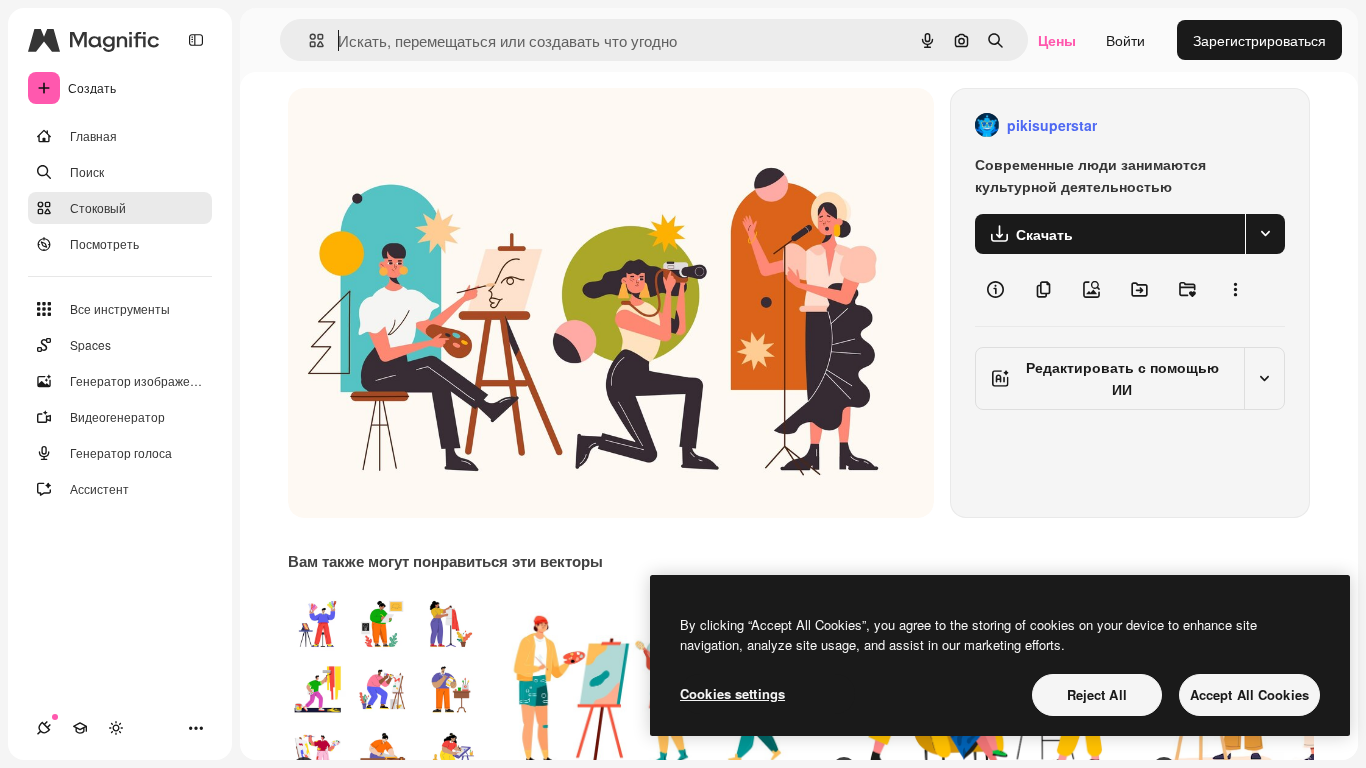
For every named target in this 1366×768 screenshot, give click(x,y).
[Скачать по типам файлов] (1265, 234)
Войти (1125, 40)
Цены (1057, 40)
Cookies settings (732, 693)
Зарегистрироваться (1259, 40)
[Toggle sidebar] (196, 40)
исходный (422, 125)
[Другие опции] (1235, 290)
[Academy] (80, 728)
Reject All (1097, 694)
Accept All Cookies (1249, 694)
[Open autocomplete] (308, 40)
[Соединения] (44, 728)
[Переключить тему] (116, 728)
